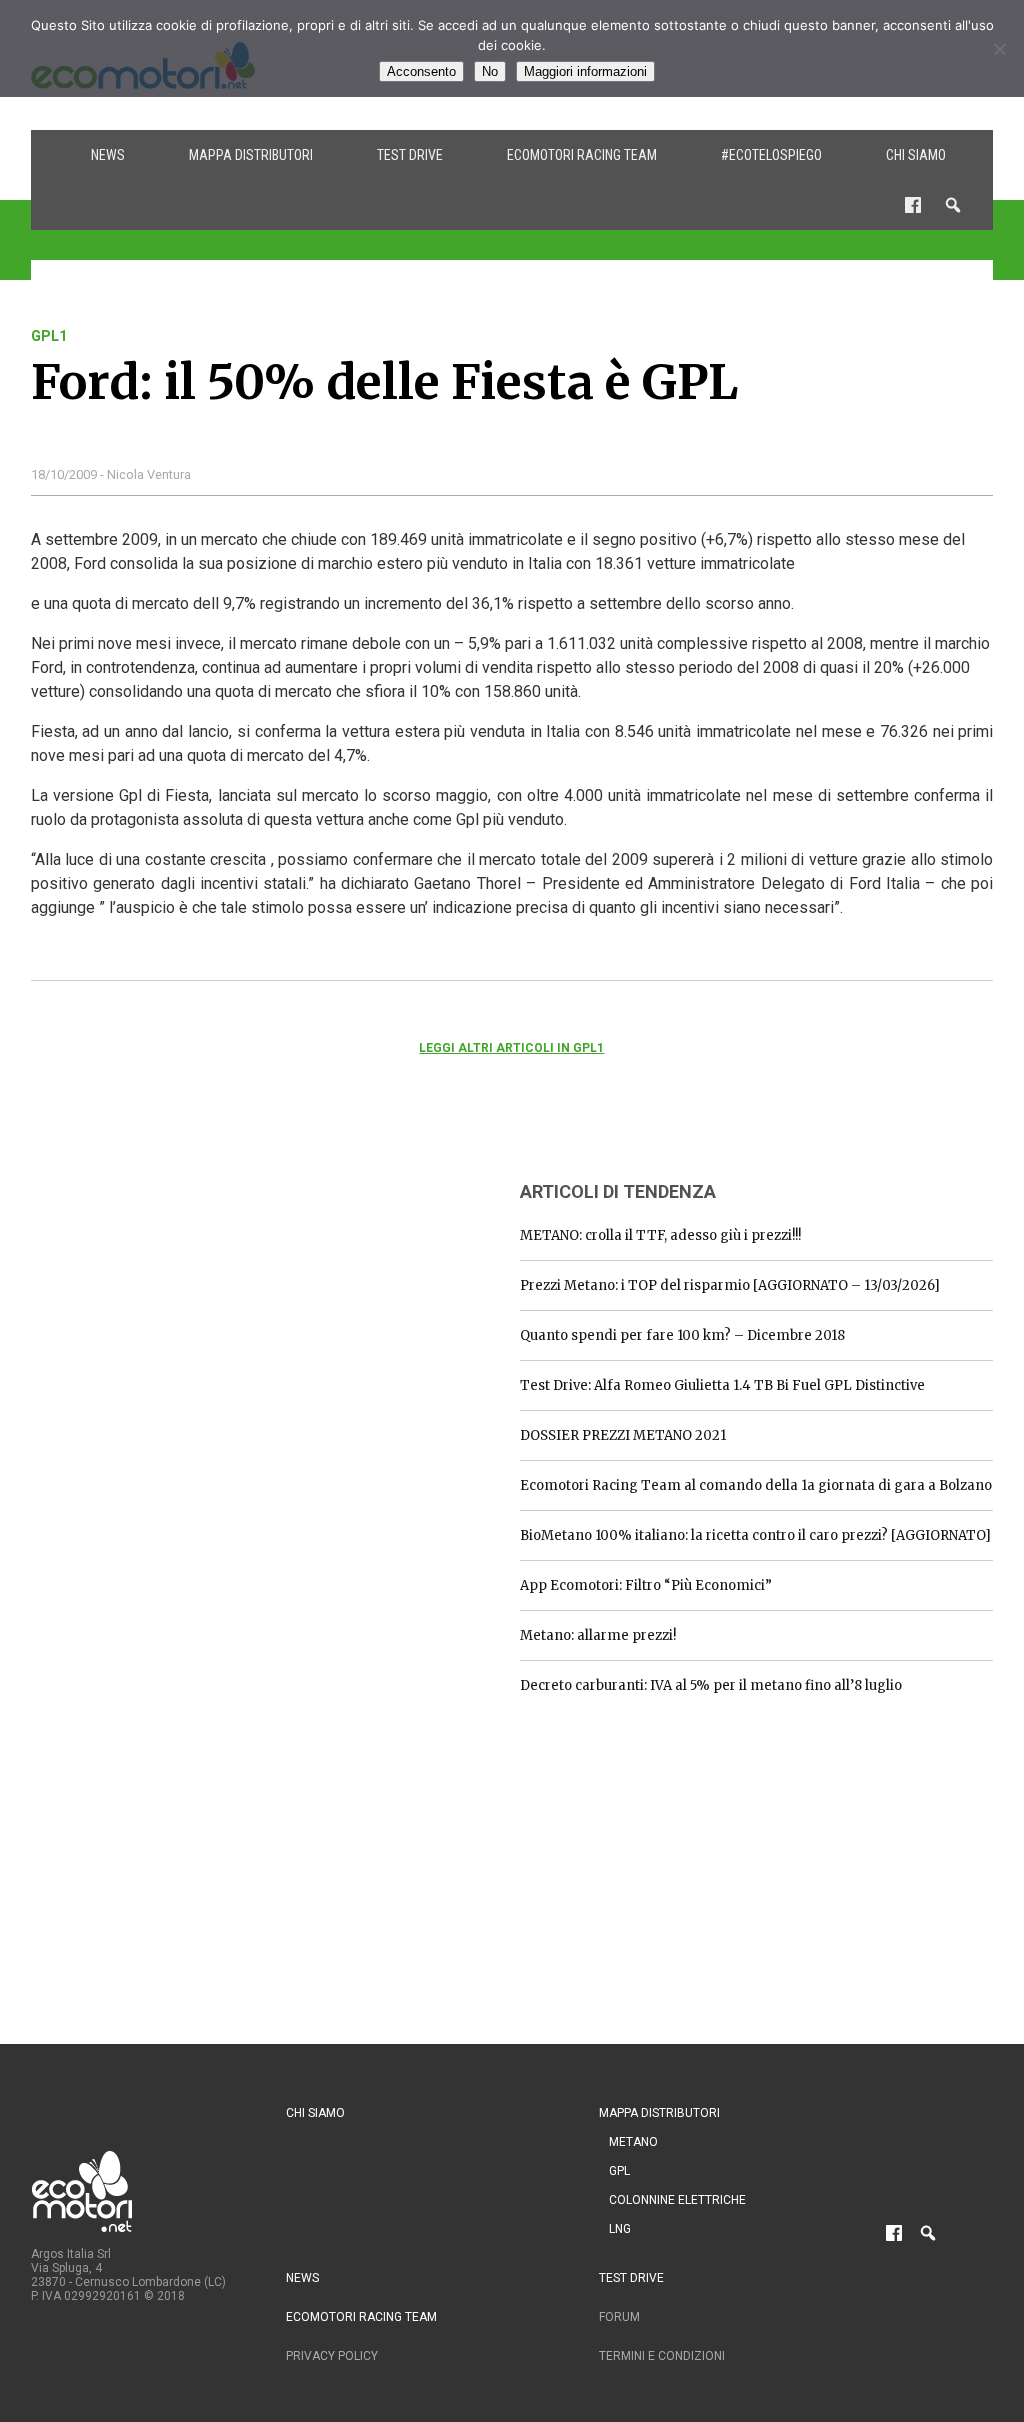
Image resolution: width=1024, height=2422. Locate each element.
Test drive (410, 155)
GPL (619, 2171)
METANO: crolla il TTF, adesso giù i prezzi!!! (660, 1235)
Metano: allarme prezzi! (598, 1635)
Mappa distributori (251, 155)
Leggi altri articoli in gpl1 (511, 1048)
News (108, 155)
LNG (620, 2229)
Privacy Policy (332, 2356)
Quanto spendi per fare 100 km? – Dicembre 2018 (682, 1335)
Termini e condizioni (662, 2356)
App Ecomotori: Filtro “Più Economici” (646, 1585)
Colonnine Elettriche (677, 2200)
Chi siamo (916, 155)
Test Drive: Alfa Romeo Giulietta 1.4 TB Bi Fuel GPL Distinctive (722, 1385)
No (490, 71)
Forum (619, 2317)
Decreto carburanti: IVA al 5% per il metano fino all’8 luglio (711, 1685)
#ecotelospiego (771, 155)
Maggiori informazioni (585, 71)
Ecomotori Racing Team (582, 155)
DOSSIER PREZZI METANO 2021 (623, 1435)
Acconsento (421, 71)
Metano (633, 2142)
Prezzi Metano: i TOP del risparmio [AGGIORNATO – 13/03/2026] (730, 1285)
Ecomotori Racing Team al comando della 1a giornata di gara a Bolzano (756, 1485)
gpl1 (49, 336)
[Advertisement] (181, 1288)
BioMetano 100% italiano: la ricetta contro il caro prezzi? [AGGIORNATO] (755, 1535)
